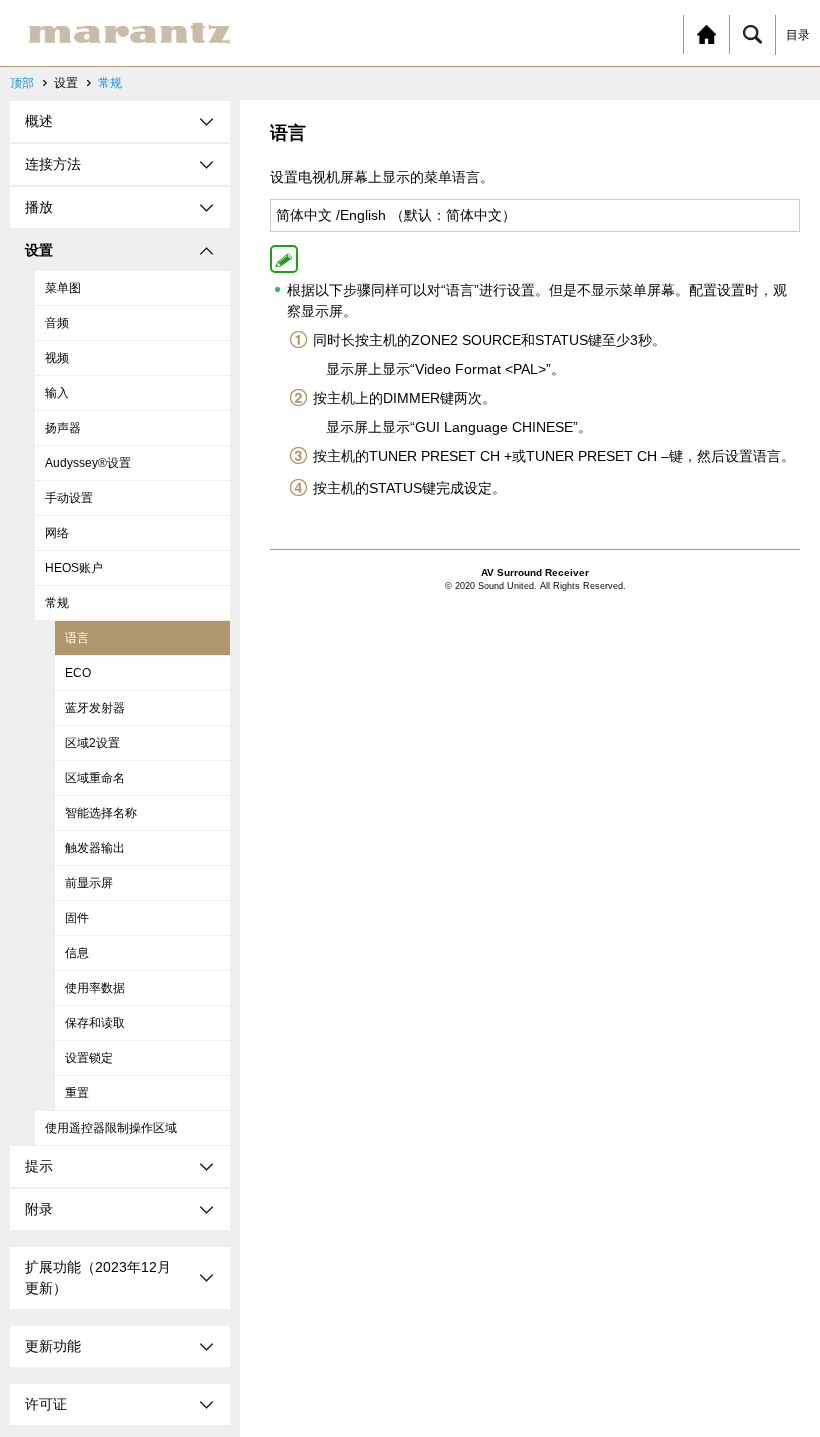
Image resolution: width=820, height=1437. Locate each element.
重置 (77, 1093)
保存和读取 (95, 1023)
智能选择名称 (101, 813)
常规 (110, 83)
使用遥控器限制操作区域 (111, 1128)
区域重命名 (95, 778)
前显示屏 (89, 883)
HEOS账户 (74, 568)
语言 (77, 638)
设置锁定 (89, 1058)
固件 (77, 918)
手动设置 (69, 498)
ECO (78, 673)
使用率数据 (95, 988)
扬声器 (63, 428)
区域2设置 (92, 743)
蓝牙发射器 (95, 708)
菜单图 (63, 288)
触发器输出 (95, 848)
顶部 (22, 83)
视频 (57, 358)
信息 (77, 953)
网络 (57, 533)
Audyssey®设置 (88, 463)
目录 (798, 35)
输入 (57, 393)
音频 (57, 323)
